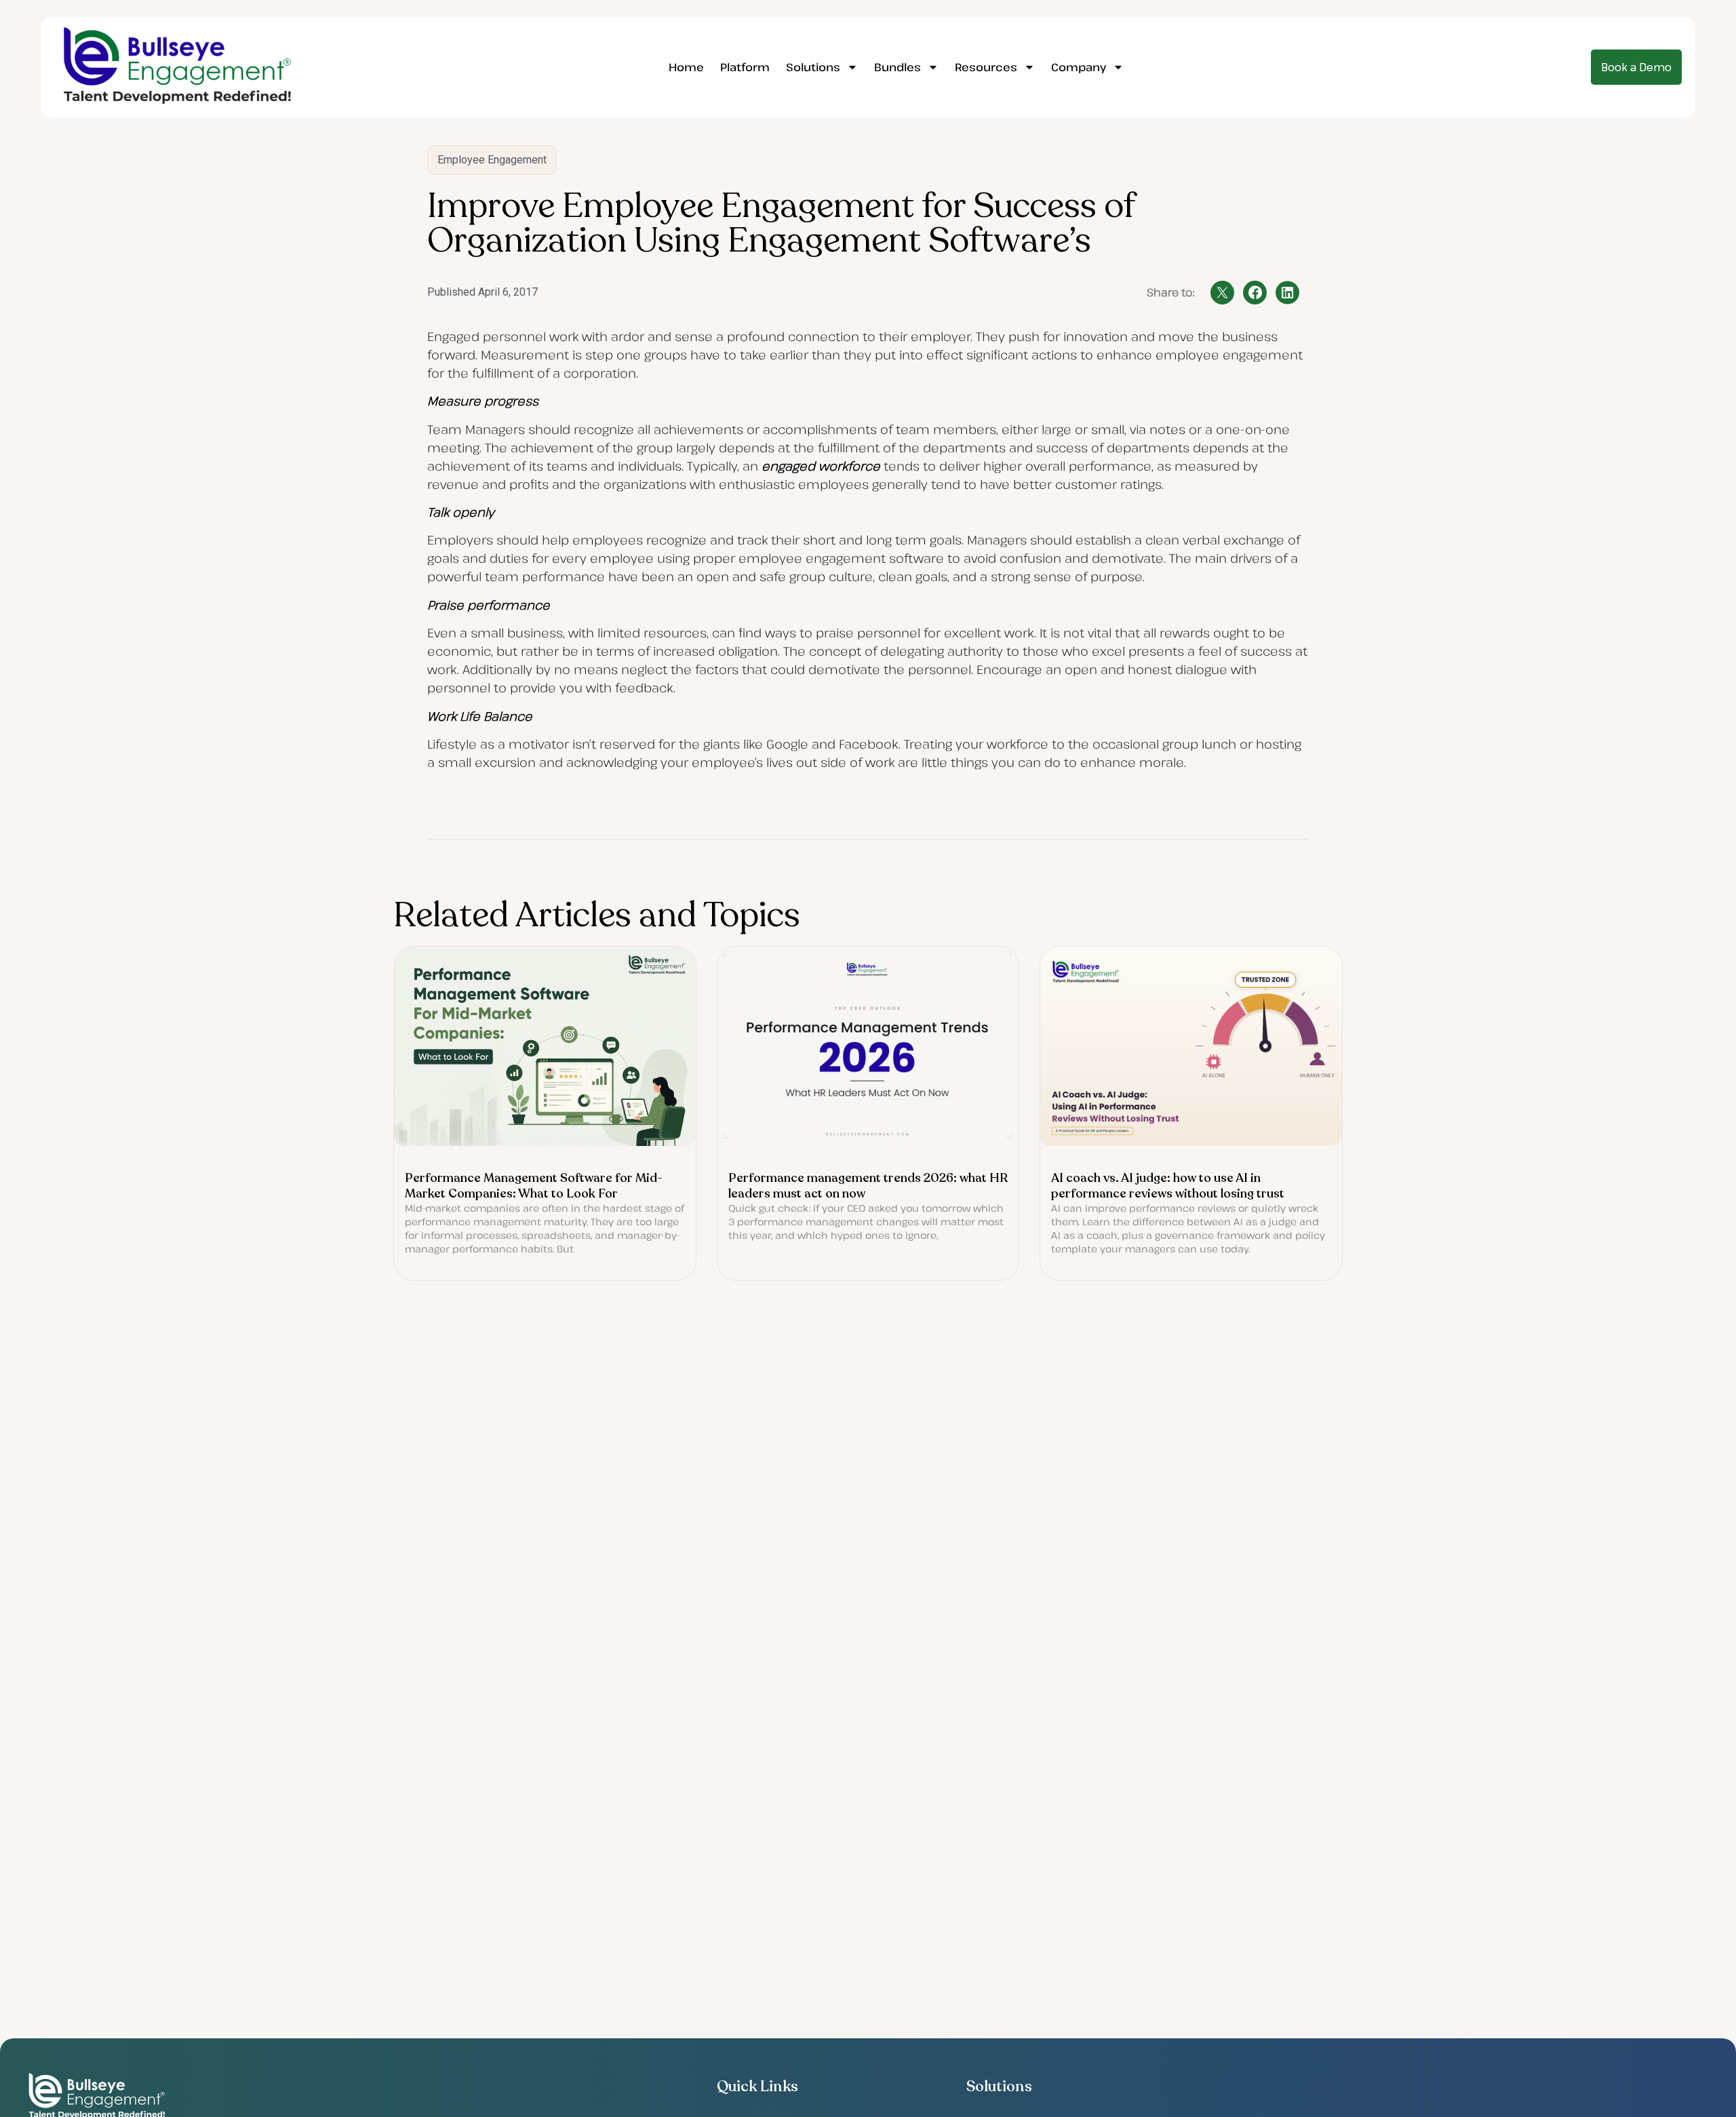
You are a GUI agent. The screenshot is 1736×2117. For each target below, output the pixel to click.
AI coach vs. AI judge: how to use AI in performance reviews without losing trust (1168, 1186)
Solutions (813, 67)
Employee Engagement (492, 160)
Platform (745, 67)
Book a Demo (1636, 67)
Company (1079, 67)
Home (686, 67)
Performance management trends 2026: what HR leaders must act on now (868, 1186)
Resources (986, 67)
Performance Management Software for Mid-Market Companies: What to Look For (534, 1186)
